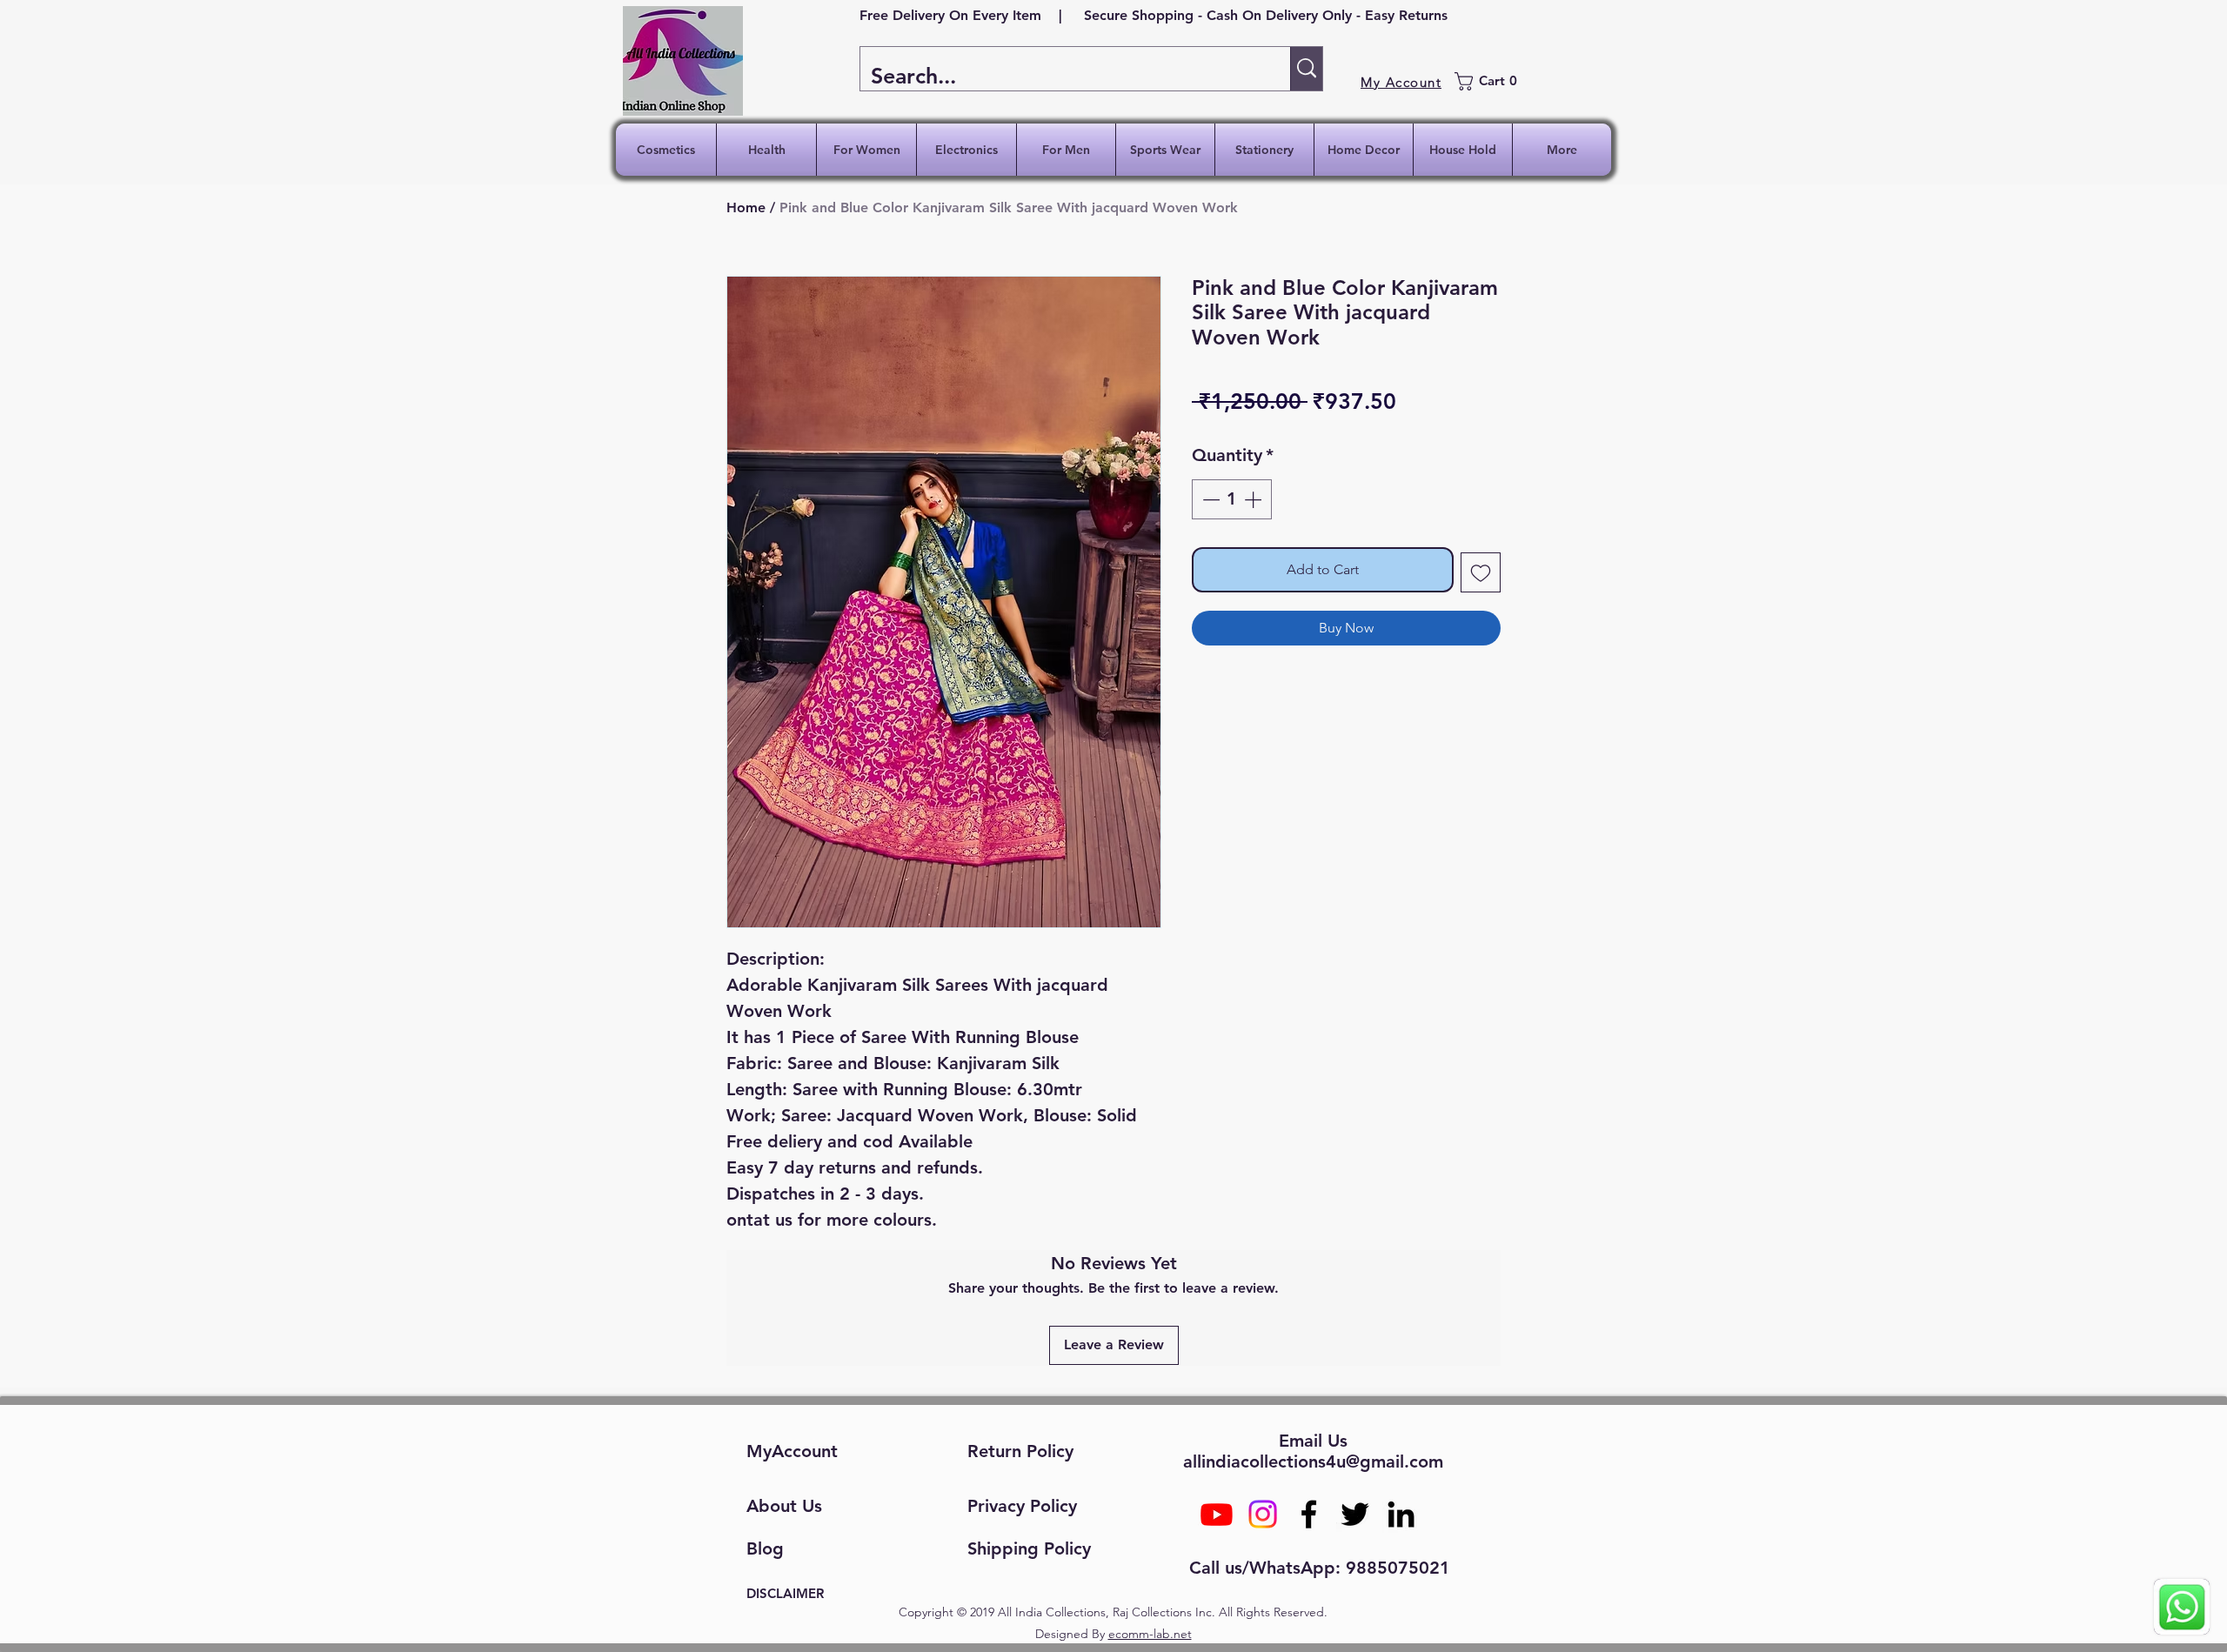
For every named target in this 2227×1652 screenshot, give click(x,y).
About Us (784, 1506)
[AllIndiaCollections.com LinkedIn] (1401, 1514)
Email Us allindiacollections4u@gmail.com (1313, 1451)
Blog (765, 1548)
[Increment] (1254, 499)
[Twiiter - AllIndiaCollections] (1355, 1514)
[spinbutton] (1232, 499)
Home (746, 207)
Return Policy (1020, 1451)
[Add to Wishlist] (1481, 572)
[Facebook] (1309, 1514)
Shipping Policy (1029, 1548)
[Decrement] (1209, 499)
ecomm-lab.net (1150, 1634)
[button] (1491, 81)
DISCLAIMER (785, 1593)
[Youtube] (1217, 1514)
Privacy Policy (1022, 1506)
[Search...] (1307, 69)
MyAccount (792, 1451)
